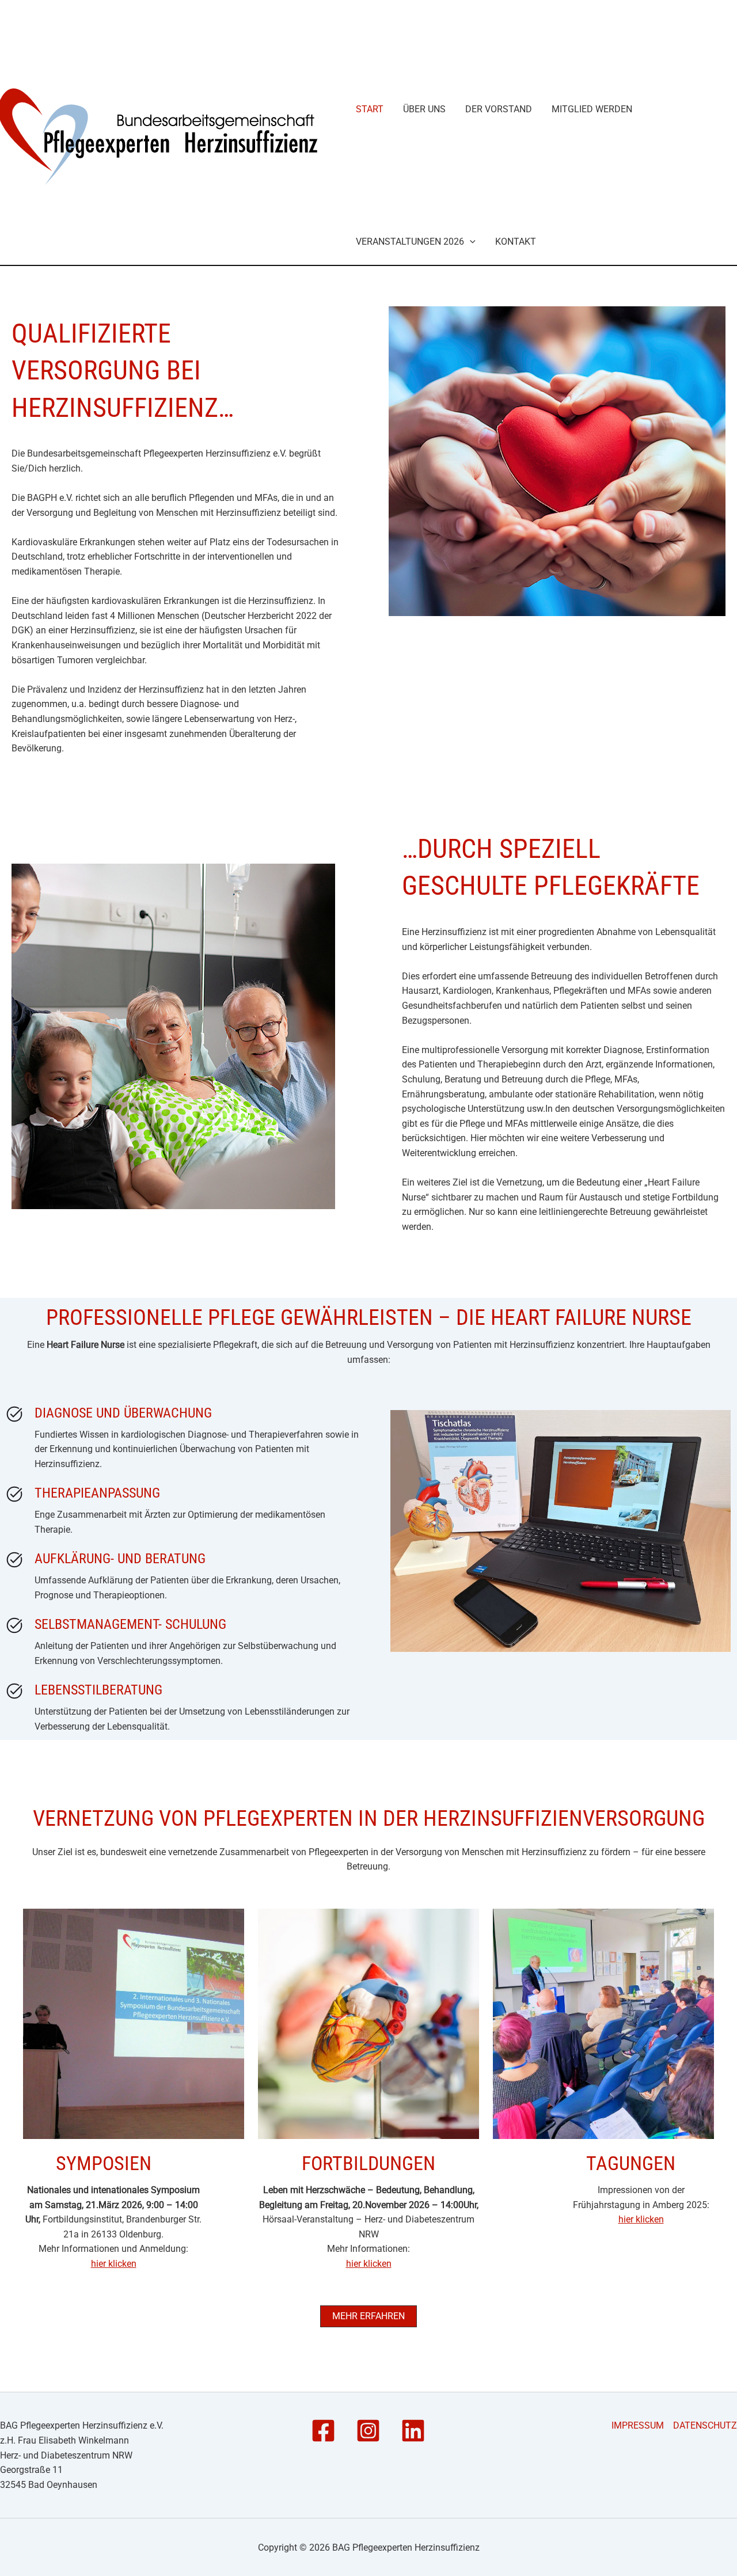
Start (370, 109)
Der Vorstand (499, 109)
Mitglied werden (592, 109)
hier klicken (114, 2264)
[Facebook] (323, 2431)
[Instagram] (368, 2431)
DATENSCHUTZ (705, 2425)
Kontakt (516, 242)
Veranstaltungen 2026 (410, 242)
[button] (470, 242)
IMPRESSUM (638, 2425)
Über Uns (424, 109)
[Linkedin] (413, 2431)
